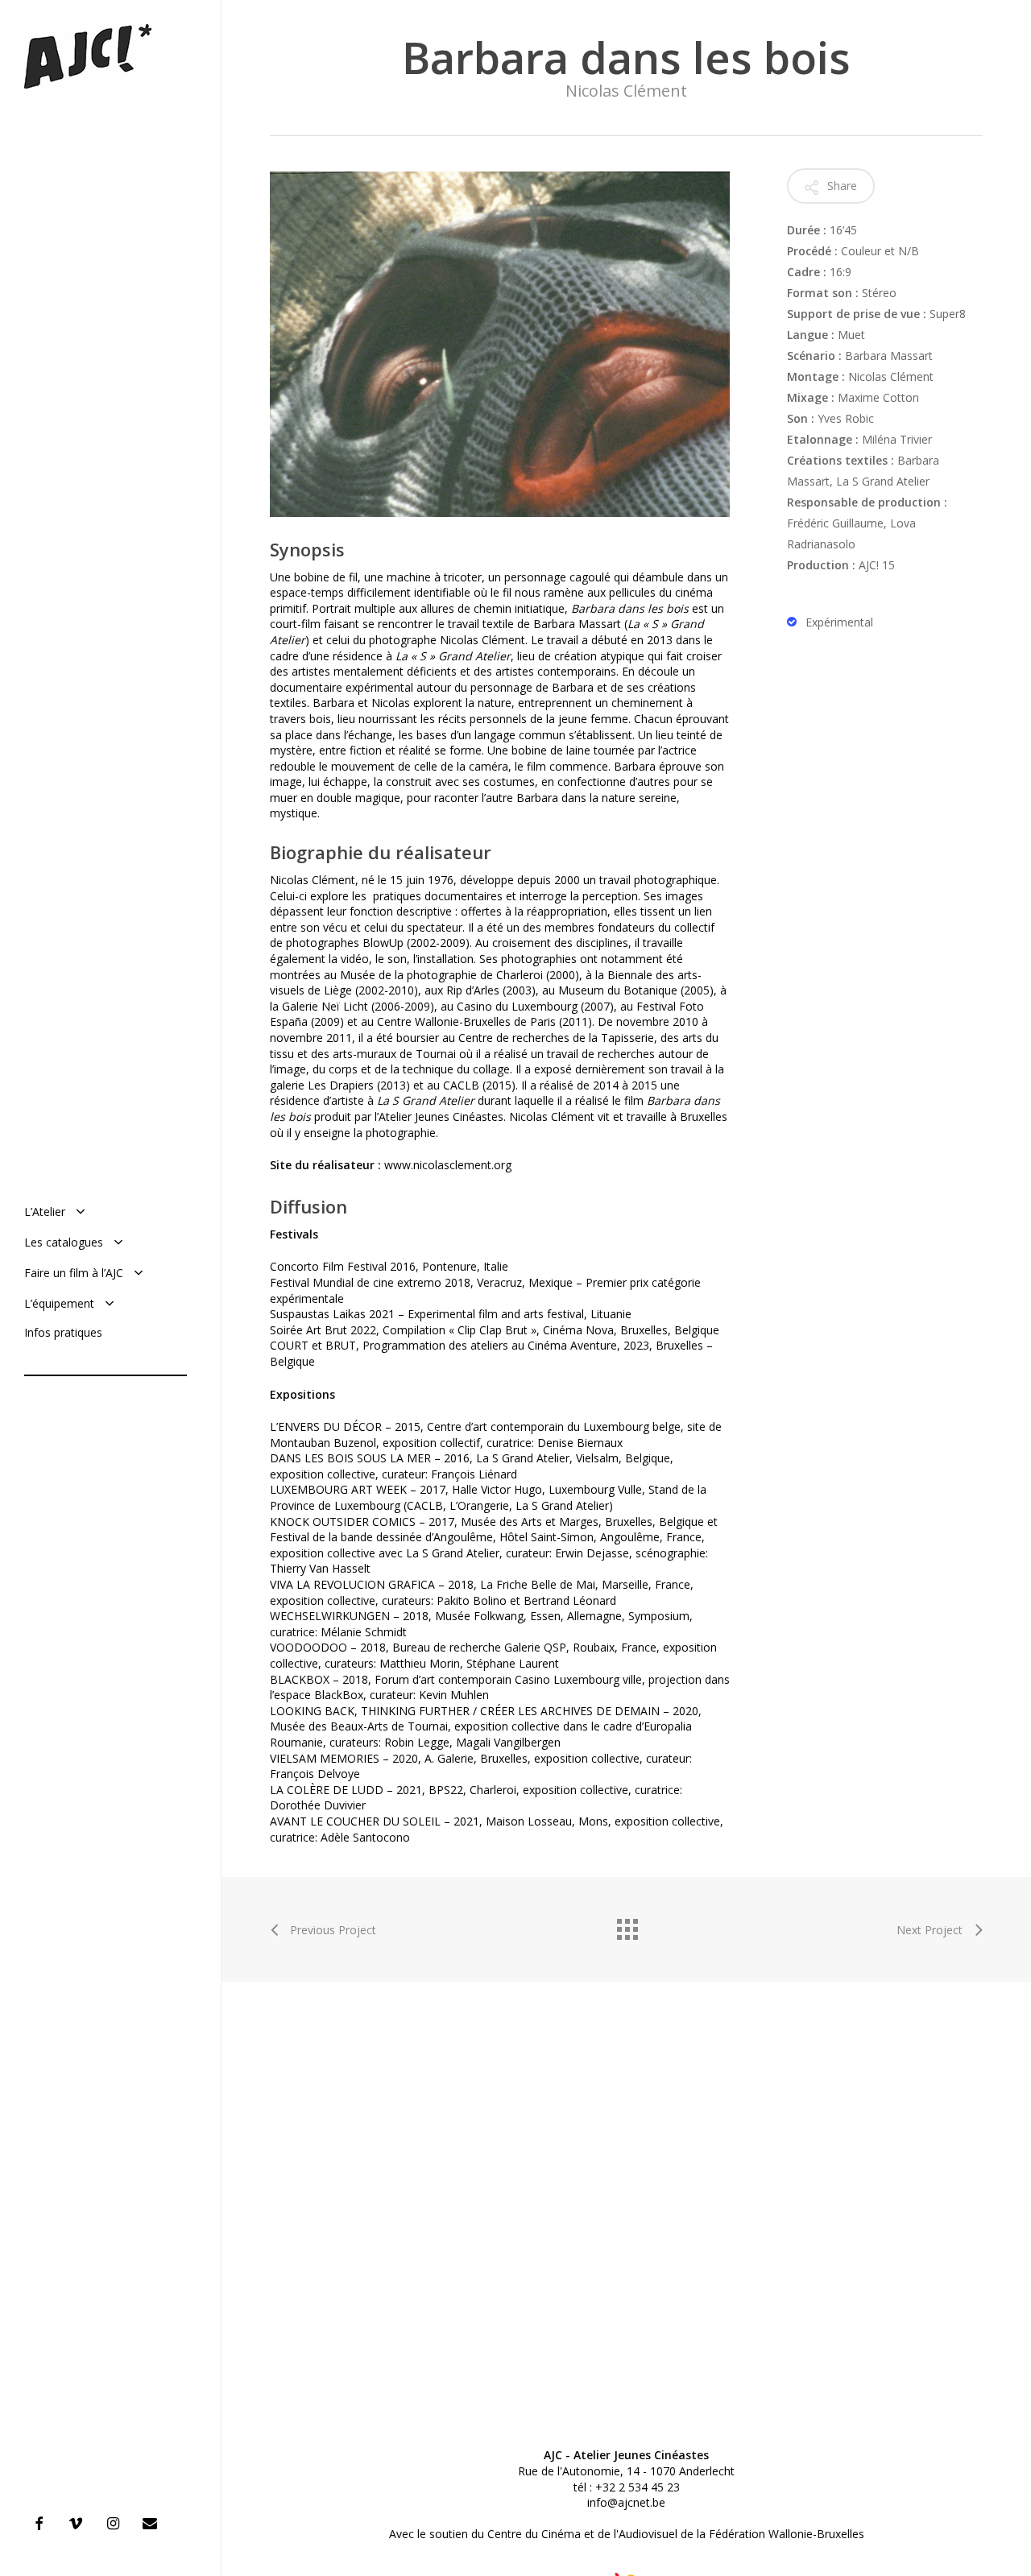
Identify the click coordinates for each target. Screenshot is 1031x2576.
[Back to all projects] (627, 1925)
